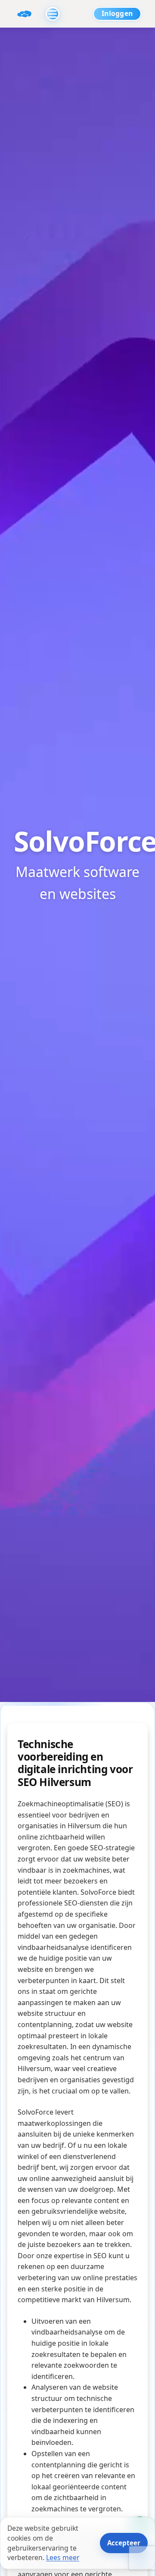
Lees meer (63, 2557)
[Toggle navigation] (53, 14)
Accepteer (124, 2543)
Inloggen (117, 13)
